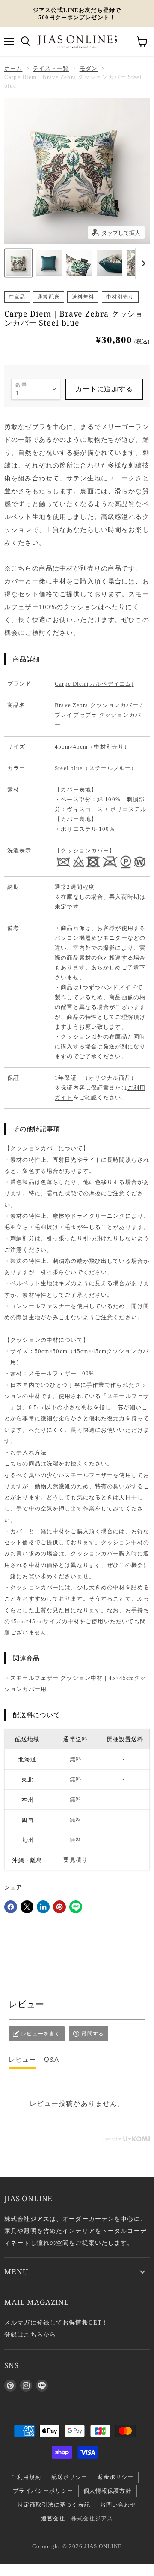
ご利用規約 (26, 2477)
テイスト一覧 (51, 68)
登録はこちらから (30, 2334)
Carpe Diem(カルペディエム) (94, 684)
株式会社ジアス (92, 2518)
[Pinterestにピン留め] (59, 1907)
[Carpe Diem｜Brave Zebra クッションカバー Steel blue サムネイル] (18, 263)
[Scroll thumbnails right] (142, 263)
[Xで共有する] (27, 1907)
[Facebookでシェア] (11, 1907)
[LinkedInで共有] (43, 1907)
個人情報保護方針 (108, 2491)
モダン (89, 68)
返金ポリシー (115, 2477)
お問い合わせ (118, 2505)
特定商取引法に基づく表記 (54, 2505)
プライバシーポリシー (43, 2491)
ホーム (13, 68)
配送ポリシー (70, 2477)
